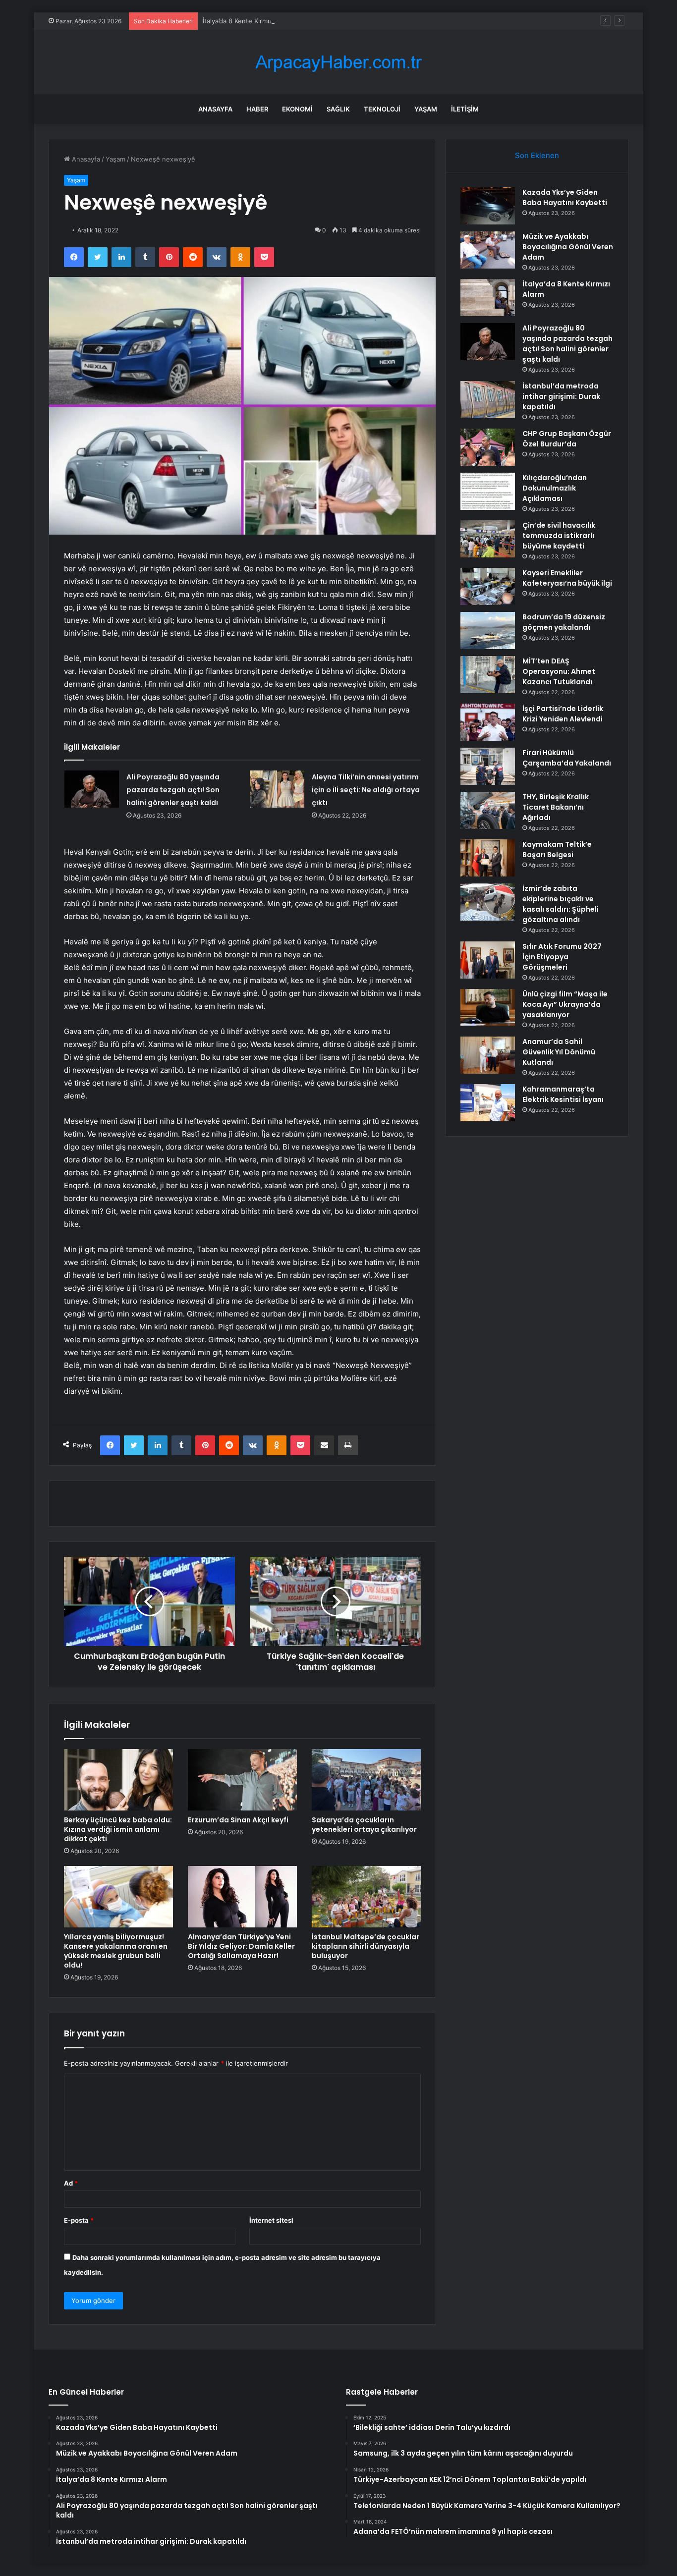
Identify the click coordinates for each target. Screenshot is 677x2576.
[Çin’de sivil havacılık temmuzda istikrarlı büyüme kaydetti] (488, 539)
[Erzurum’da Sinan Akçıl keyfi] (242, 1780)
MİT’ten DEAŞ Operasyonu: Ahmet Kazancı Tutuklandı (559, 671)
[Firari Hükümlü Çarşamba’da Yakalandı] (488, 766)
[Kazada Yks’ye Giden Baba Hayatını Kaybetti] (488, 206)
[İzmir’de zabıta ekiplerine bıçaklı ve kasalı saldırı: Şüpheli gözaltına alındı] (488, 902)
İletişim (465, 109)
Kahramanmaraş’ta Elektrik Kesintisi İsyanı (563, 1094)
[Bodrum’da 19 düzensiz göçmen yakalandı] (488, 630)
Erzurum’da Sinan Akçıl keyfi (238, 1820)
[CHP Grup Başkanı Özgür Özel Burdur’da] (488, 447)
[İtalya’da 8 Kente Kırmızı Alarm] (488, 298)
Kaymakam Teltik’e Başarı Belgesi (557, 850)
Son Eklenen (537, 155)
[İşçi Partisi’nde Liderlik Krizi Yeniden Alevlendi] (488, 722)
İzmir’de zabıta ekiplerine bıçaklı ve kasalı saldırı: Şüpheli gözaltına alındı (561, 904)
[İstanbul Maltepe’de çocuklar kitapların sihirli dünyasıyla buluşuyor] (366, 1897)
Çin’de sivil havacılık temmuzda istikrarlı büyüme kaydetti (559, 536)
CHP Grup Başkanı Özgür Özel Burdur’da (567, 439)
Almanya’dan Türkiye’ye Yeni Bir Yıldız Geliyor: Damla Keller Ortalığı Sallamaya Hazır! (241, 1946)
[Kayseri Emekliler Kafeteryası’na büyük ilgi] (488, 586)
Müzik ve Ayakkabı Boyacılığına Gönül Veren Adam (568, 247)
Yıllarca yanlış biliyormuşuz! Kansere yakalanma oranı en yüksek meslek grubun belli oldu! (116, 1951)
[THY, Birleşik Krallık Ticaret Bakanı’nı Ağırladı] (488, 810)
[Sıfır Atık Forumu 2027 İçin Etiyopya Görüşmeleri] (488, 960)
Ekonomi (297, 109)
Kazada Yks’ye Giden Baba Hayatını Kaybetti (565, 197)
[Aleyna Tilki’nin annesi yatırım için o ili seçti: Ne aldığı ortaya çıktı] (277, 789)
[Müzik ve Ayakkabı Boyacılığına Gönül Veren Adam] (488, 250)
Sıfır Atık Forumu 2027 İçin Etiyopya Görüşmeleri (562, 957)
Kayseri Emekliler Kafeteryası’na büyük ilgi (567, 578)
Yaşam (426, 109)
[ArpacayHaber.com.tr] (338, 62)
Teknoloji (382, 109)
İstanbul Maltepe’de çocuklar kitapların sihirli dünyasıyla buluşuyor (366, 1946)
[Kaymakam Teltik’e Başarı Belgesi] (488, 858)
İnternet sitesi (271, 2220)
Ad (71, 2183)
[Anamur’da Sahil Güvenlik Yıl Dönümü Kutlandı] (488, 1055)
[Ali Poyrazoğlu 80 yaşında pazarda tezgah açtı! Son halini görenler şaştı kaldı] (92, 789)
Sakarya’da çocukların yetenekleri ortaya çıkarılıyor (364, 1825)
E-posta (79, 2220)
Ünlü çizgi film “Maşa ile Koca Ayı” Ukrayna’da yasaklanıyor (565, 1004)
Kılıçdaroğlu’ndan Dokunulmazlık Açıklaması (555, 488)
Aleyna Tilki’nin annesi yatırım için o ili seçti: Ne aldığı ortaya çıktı (366, 790)
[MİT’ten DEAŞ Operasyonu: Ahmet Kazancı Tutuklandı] (488, 675)
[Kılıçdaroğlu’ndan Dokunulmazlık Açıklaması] (488, 491)
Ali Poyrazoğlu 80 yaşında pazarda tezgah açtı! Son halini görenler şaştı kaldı (173, 790)
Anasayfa (215, 109)
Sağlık (338, 109)
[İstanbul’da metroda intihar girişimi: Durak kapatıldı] (488, 400)
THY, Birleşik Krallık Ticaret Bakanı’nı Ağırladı (556, 807)
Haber (257, 109)
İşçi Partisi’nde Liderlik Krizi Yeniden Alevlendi (563, 714)
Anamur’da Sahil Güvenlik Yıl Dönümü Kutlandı (559, 1052)
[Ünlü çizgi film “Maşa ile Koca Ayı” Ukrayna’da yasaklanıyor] (488, 1008)
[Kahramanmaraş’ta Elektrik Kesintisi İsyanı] (488, 1103)
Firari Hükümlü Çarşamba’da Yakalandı (567, 758)
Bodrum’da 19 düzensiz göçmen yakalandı (564, 622)
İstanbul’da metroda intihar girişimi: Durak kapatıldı (561, 396)
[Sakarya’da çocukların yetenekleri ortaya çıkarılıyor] (366, 1780)
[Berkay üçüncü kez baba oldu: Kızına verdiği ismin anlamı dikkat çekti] (118, 1780)
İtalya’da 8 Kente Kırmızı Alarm (248, 21)
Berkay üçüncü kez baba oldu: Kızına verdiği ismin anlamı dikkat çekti (118, 1829)
